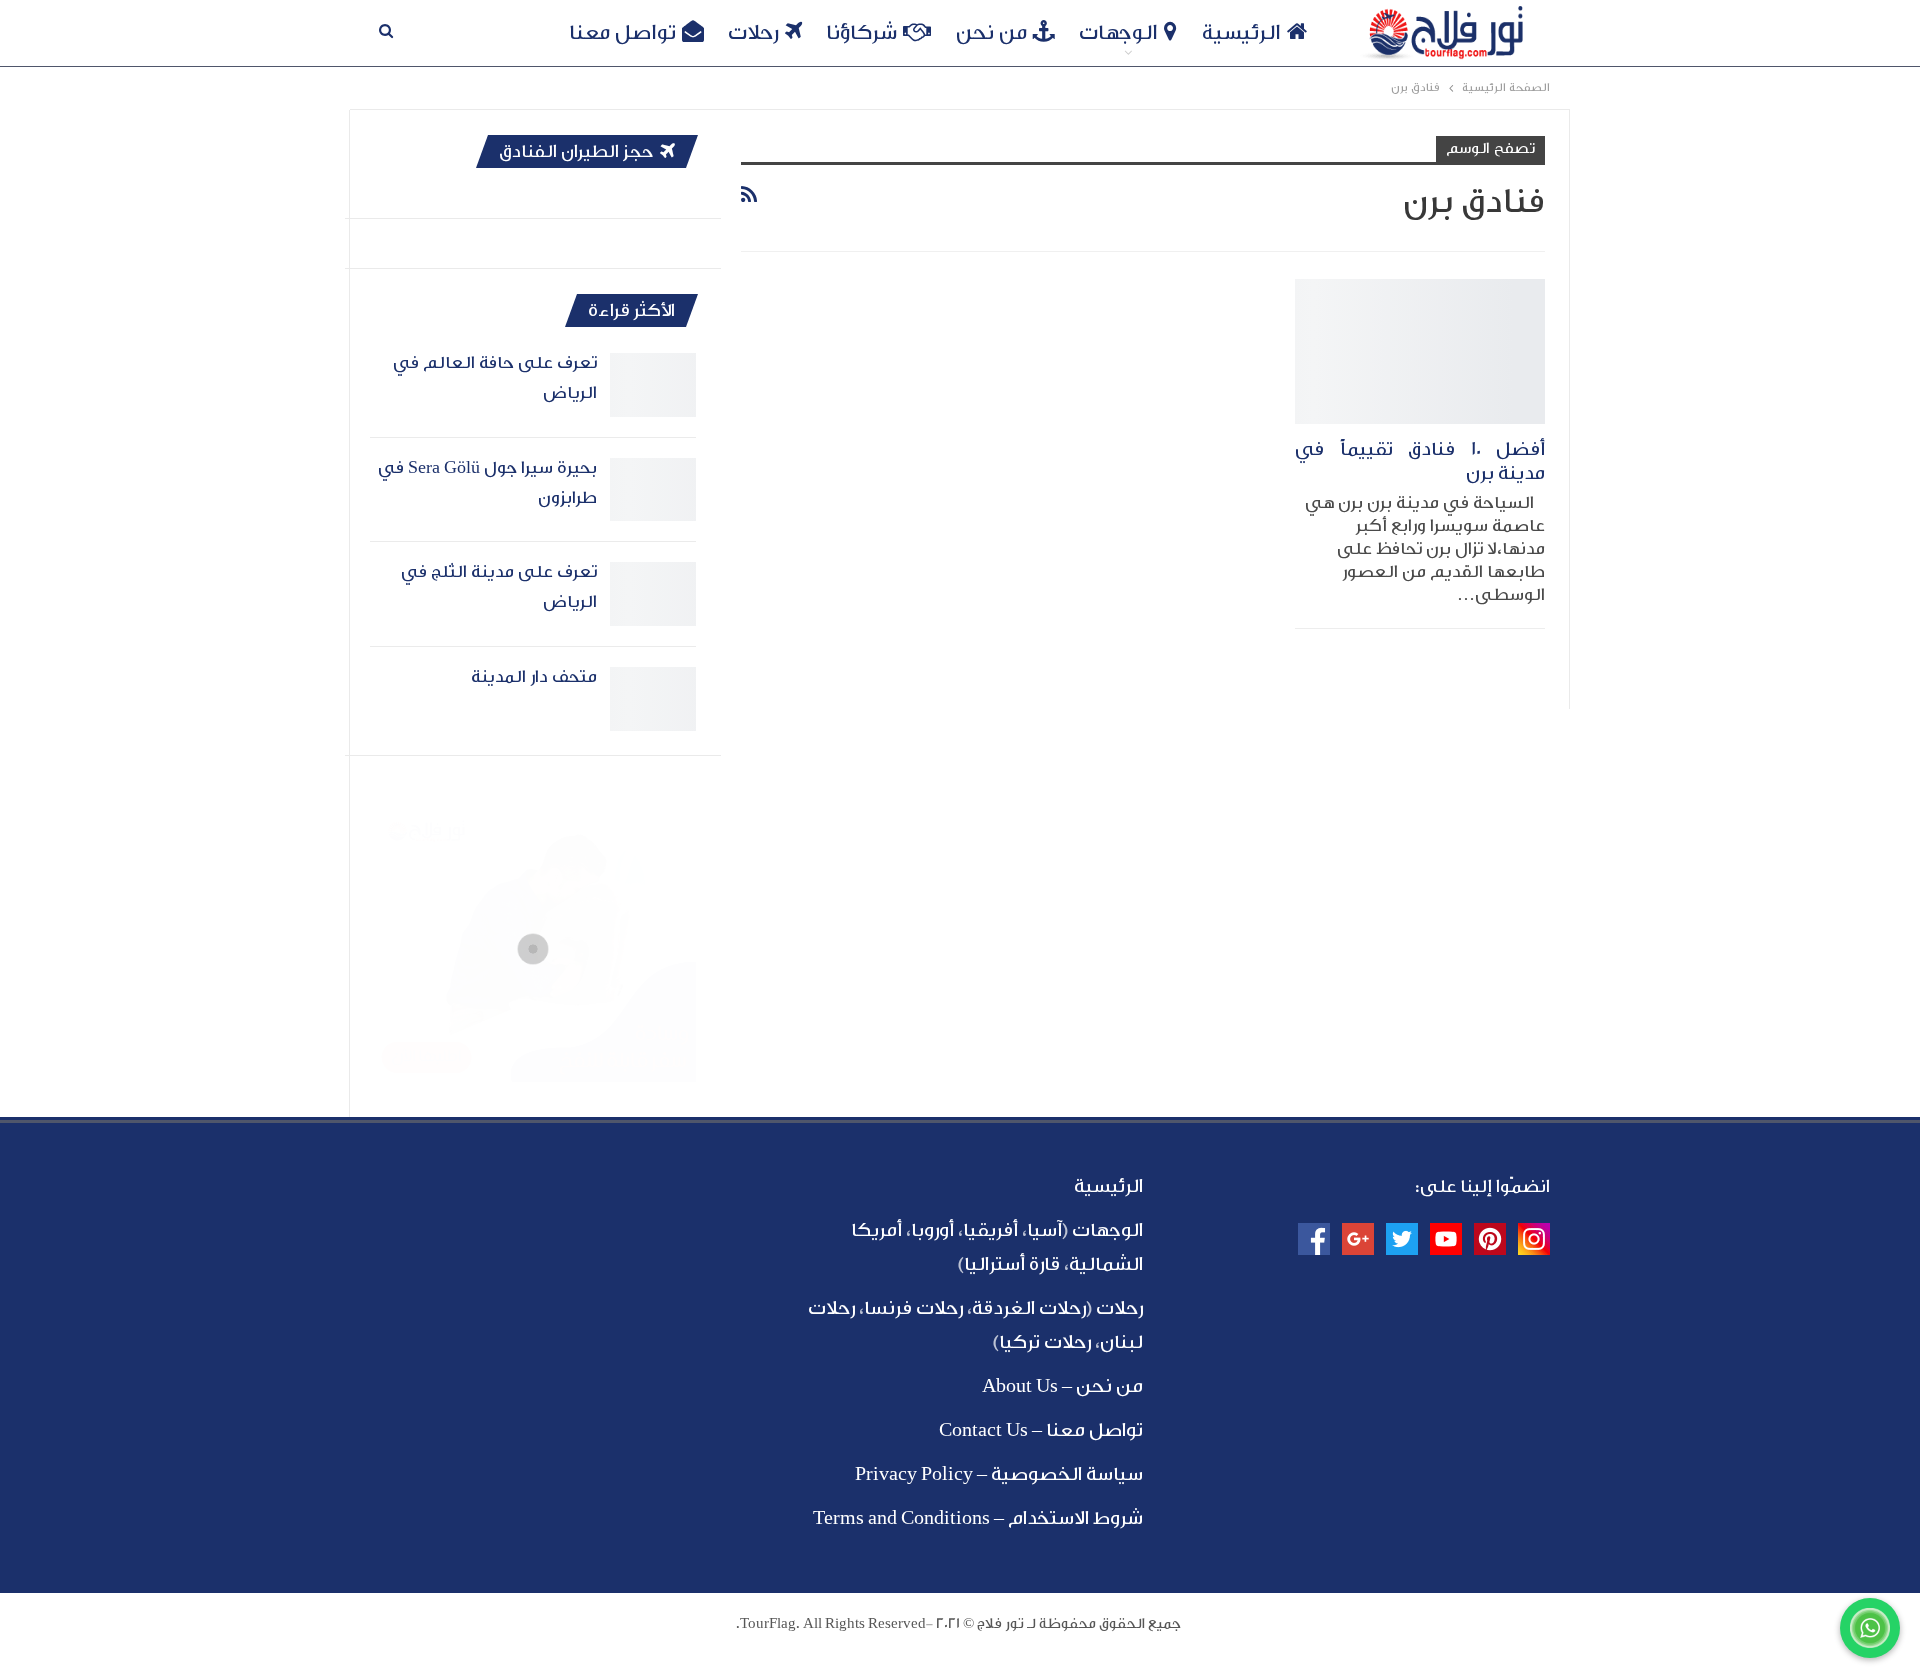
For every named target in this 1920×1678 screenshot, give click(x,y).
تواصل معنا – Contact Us (1041, 1430)
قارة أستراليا (1012, 1264)
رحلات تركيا (1045, 1342)
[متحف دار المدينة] (653, 699)
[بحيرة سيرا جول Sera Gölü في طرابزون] (653, 490)
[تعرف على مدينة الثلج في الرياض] (653, 594)
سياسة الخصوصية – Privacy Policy (999, 1474)
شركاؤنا (861, 32)
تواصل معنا (622, 32)
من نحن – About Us (1062, 1386)
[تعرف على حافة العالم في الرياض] (653, 385)
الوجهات (1118, 32)
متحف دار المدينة (534, 676)
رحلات (753, 32)
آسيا (1044, 1230)
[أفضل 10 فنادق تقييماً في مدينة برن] (1420, 351)
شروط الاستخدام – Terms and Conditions (978, 1518)
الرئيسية (1241, 32)
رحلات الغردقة (1029, 1308)
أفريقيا (990, 1230)
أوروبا (932, 1230)
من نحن (991, 32)
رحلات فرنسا (913, 1308)
